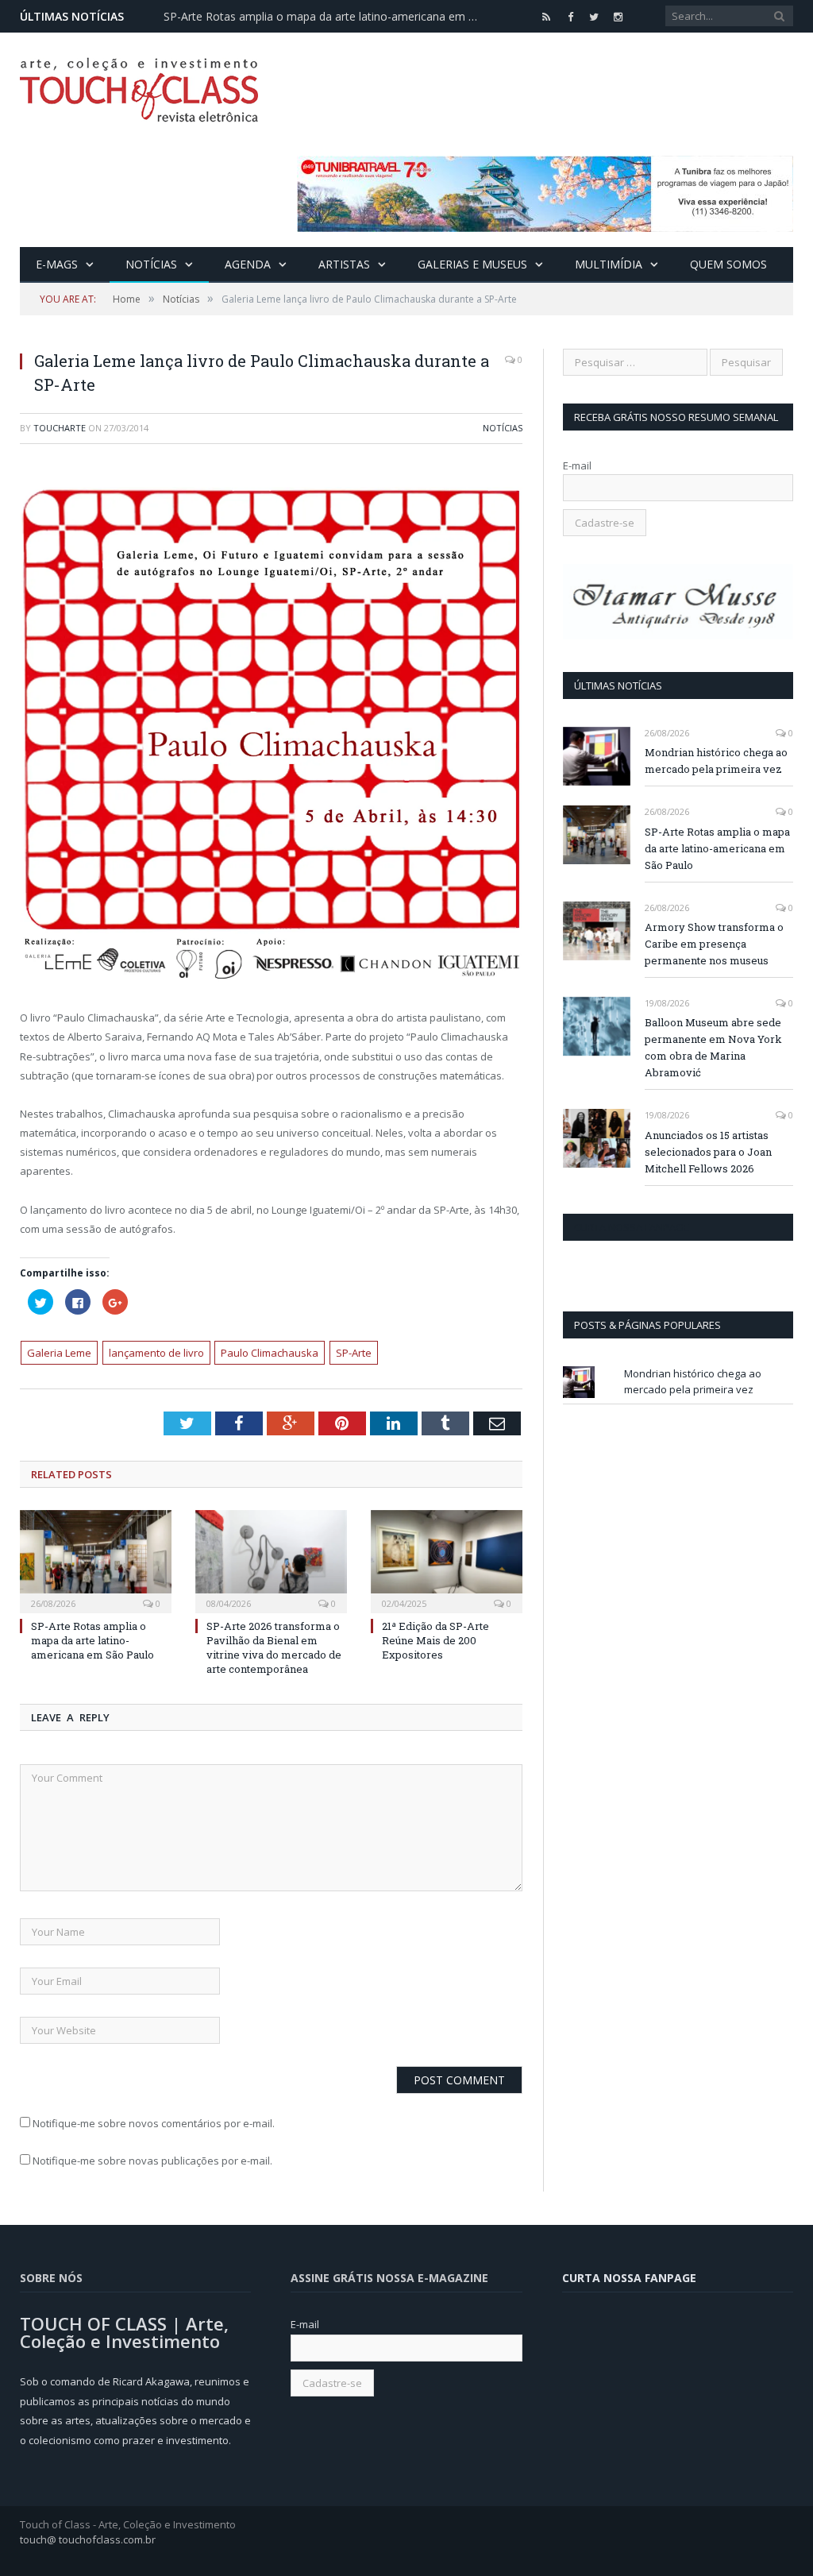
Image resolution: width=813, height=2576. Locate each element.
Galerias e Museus (472, 264)
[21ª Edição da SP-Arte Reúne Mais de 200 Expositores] (447, 1560)
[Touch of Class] (139, 86)
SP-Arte (354, 1353)
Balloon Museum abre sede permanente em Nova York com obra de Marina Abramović (713, 1047)
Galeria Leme (59, 1353)
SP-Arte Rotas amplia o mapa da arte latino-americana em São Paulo (326, 17)
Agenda (248, 264)
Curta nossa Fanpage (632, 1227)
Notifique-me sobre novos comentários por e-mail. (154, 2123)
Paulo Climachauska (270, 1353)
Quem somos (728, 264)
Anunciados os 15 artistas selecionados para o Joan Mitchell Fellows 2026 (708, 1152)
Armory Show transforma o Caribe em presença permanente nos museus (714, 944)
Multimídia (609, 264)
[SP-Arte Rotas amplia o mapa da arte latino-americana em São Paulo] (96, 1560)
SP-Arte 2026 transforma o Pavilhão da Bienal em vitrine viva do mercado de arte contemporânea (274, 1648)
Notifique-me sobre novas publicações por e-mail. (152, 2161)
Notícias (151, 264)
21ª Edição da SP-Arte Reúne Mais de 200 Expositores (435, 1640)
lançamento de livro (156, 1353)
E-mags (57, 264)
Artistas (344, 264)
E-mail (577, 465)
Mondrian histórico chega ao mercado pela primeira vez (716, 761)
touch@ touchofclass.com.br (88, 2539)
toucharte (60, 428)
